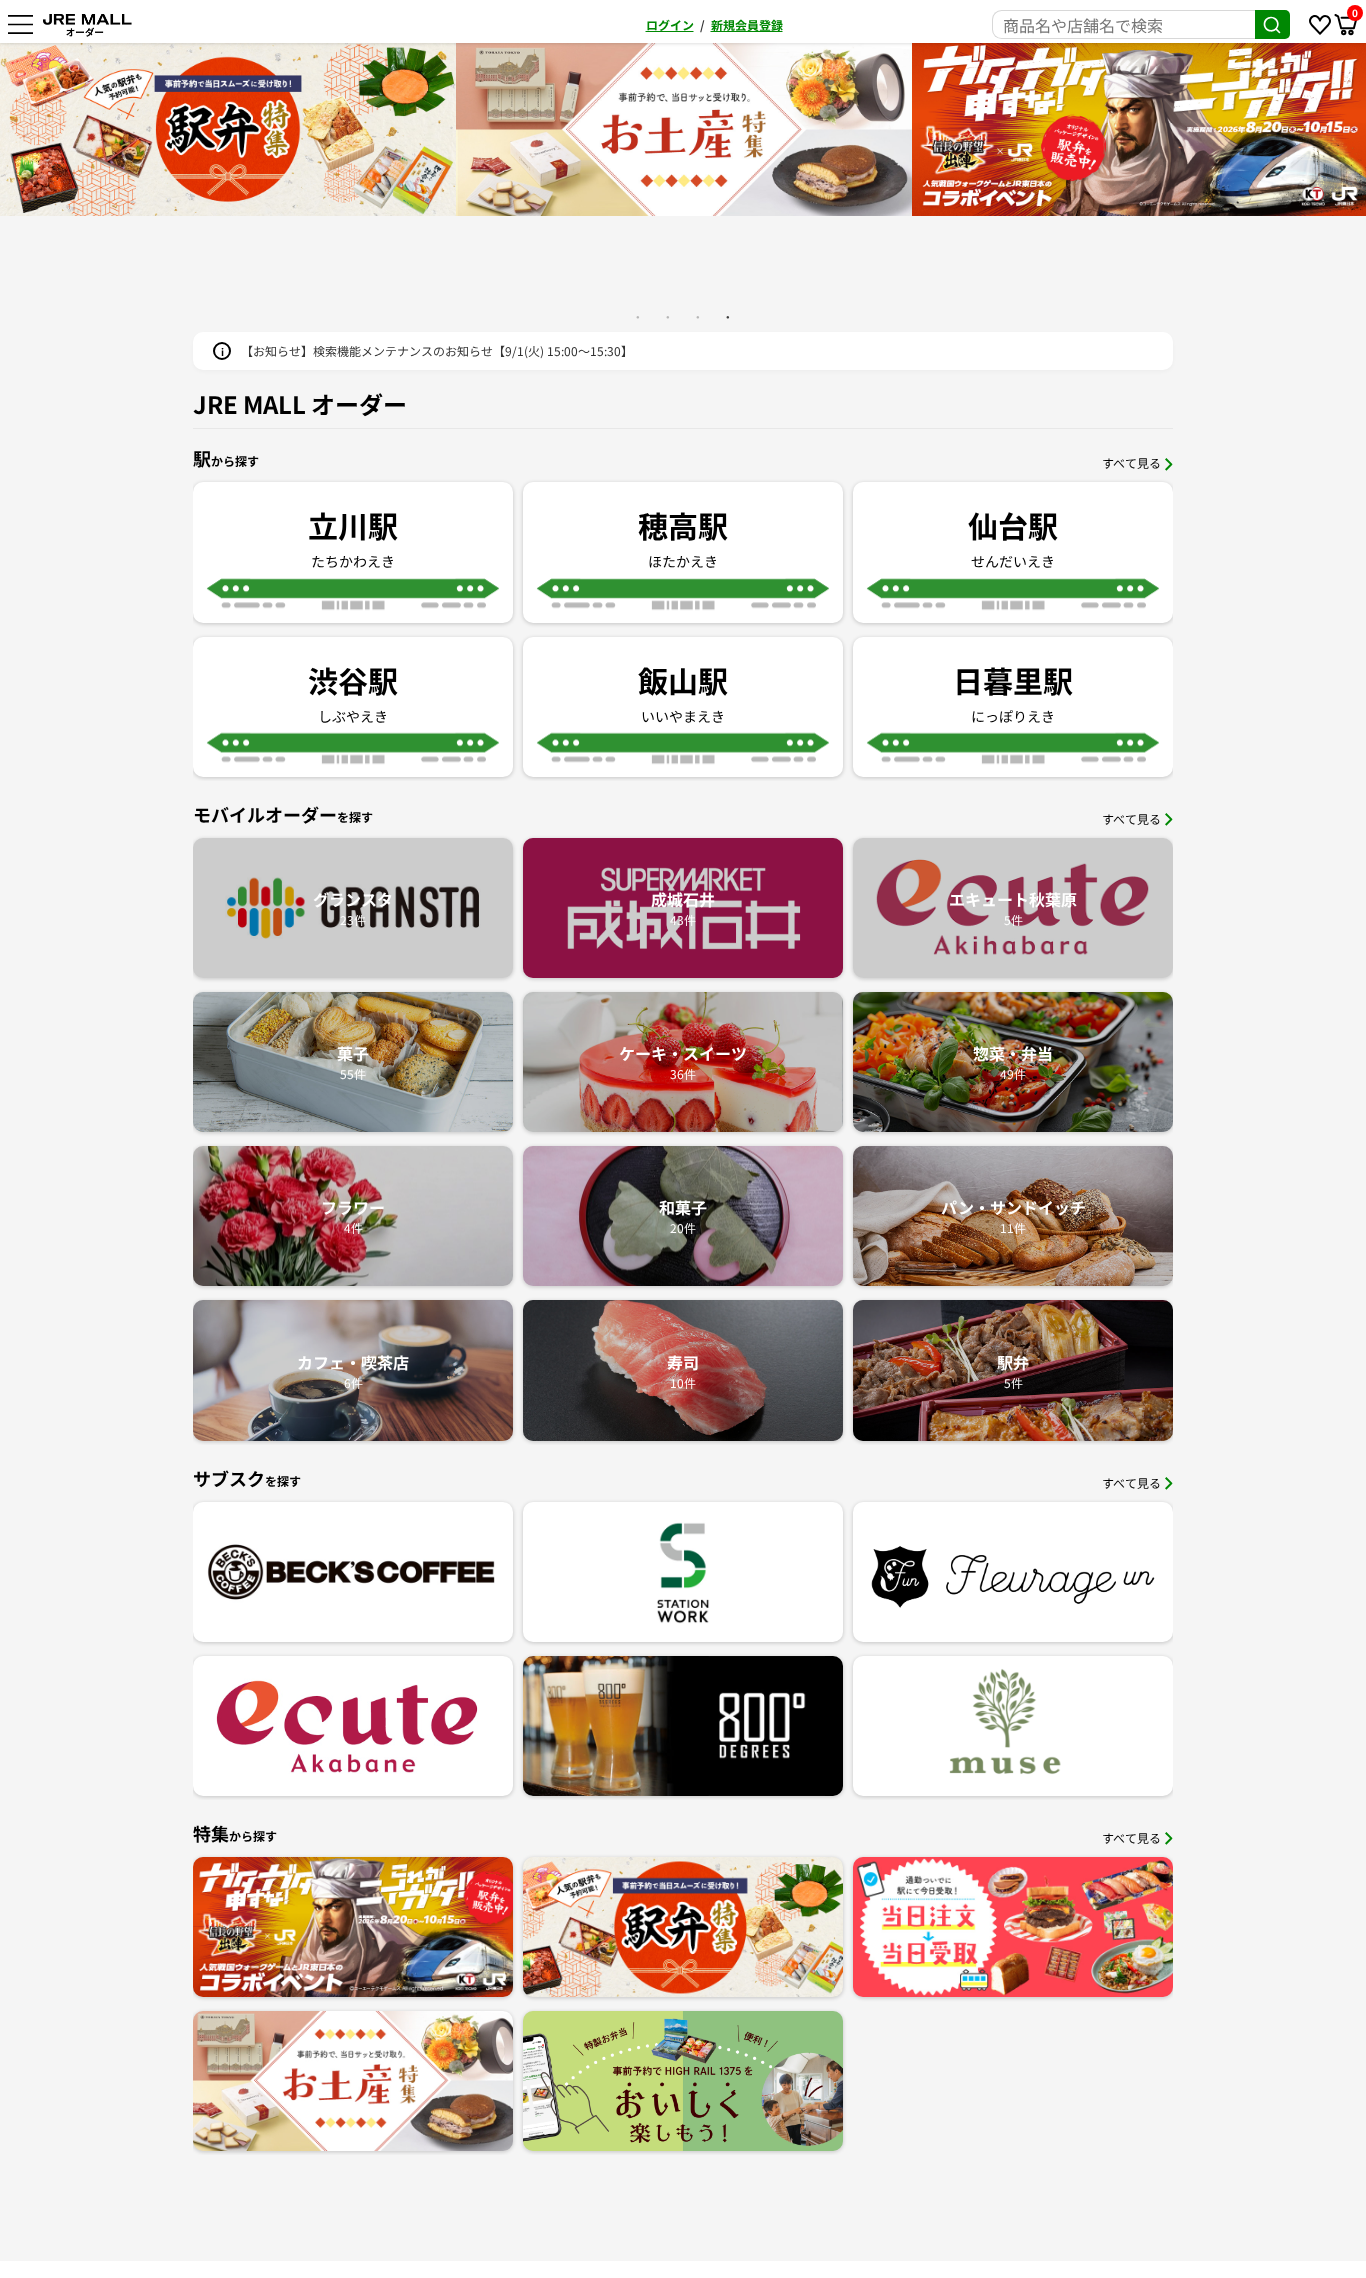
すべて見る (1131, 462)
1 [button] (638, 317)
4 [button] (728, 317)
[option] (684, 129)
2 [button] (668, 317)
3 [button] (698, 317)
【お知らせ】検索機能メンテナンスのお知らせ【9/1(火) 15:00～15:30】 (437, 350)
